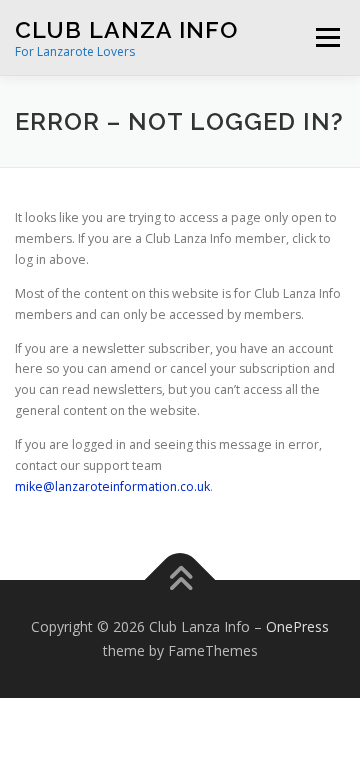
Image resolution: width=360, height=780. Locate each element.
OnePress (297, 626)
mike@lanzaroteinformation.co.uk (112, 486)
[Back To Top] (180, 580)
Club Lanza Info (126, 29)
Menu (326, 37)
